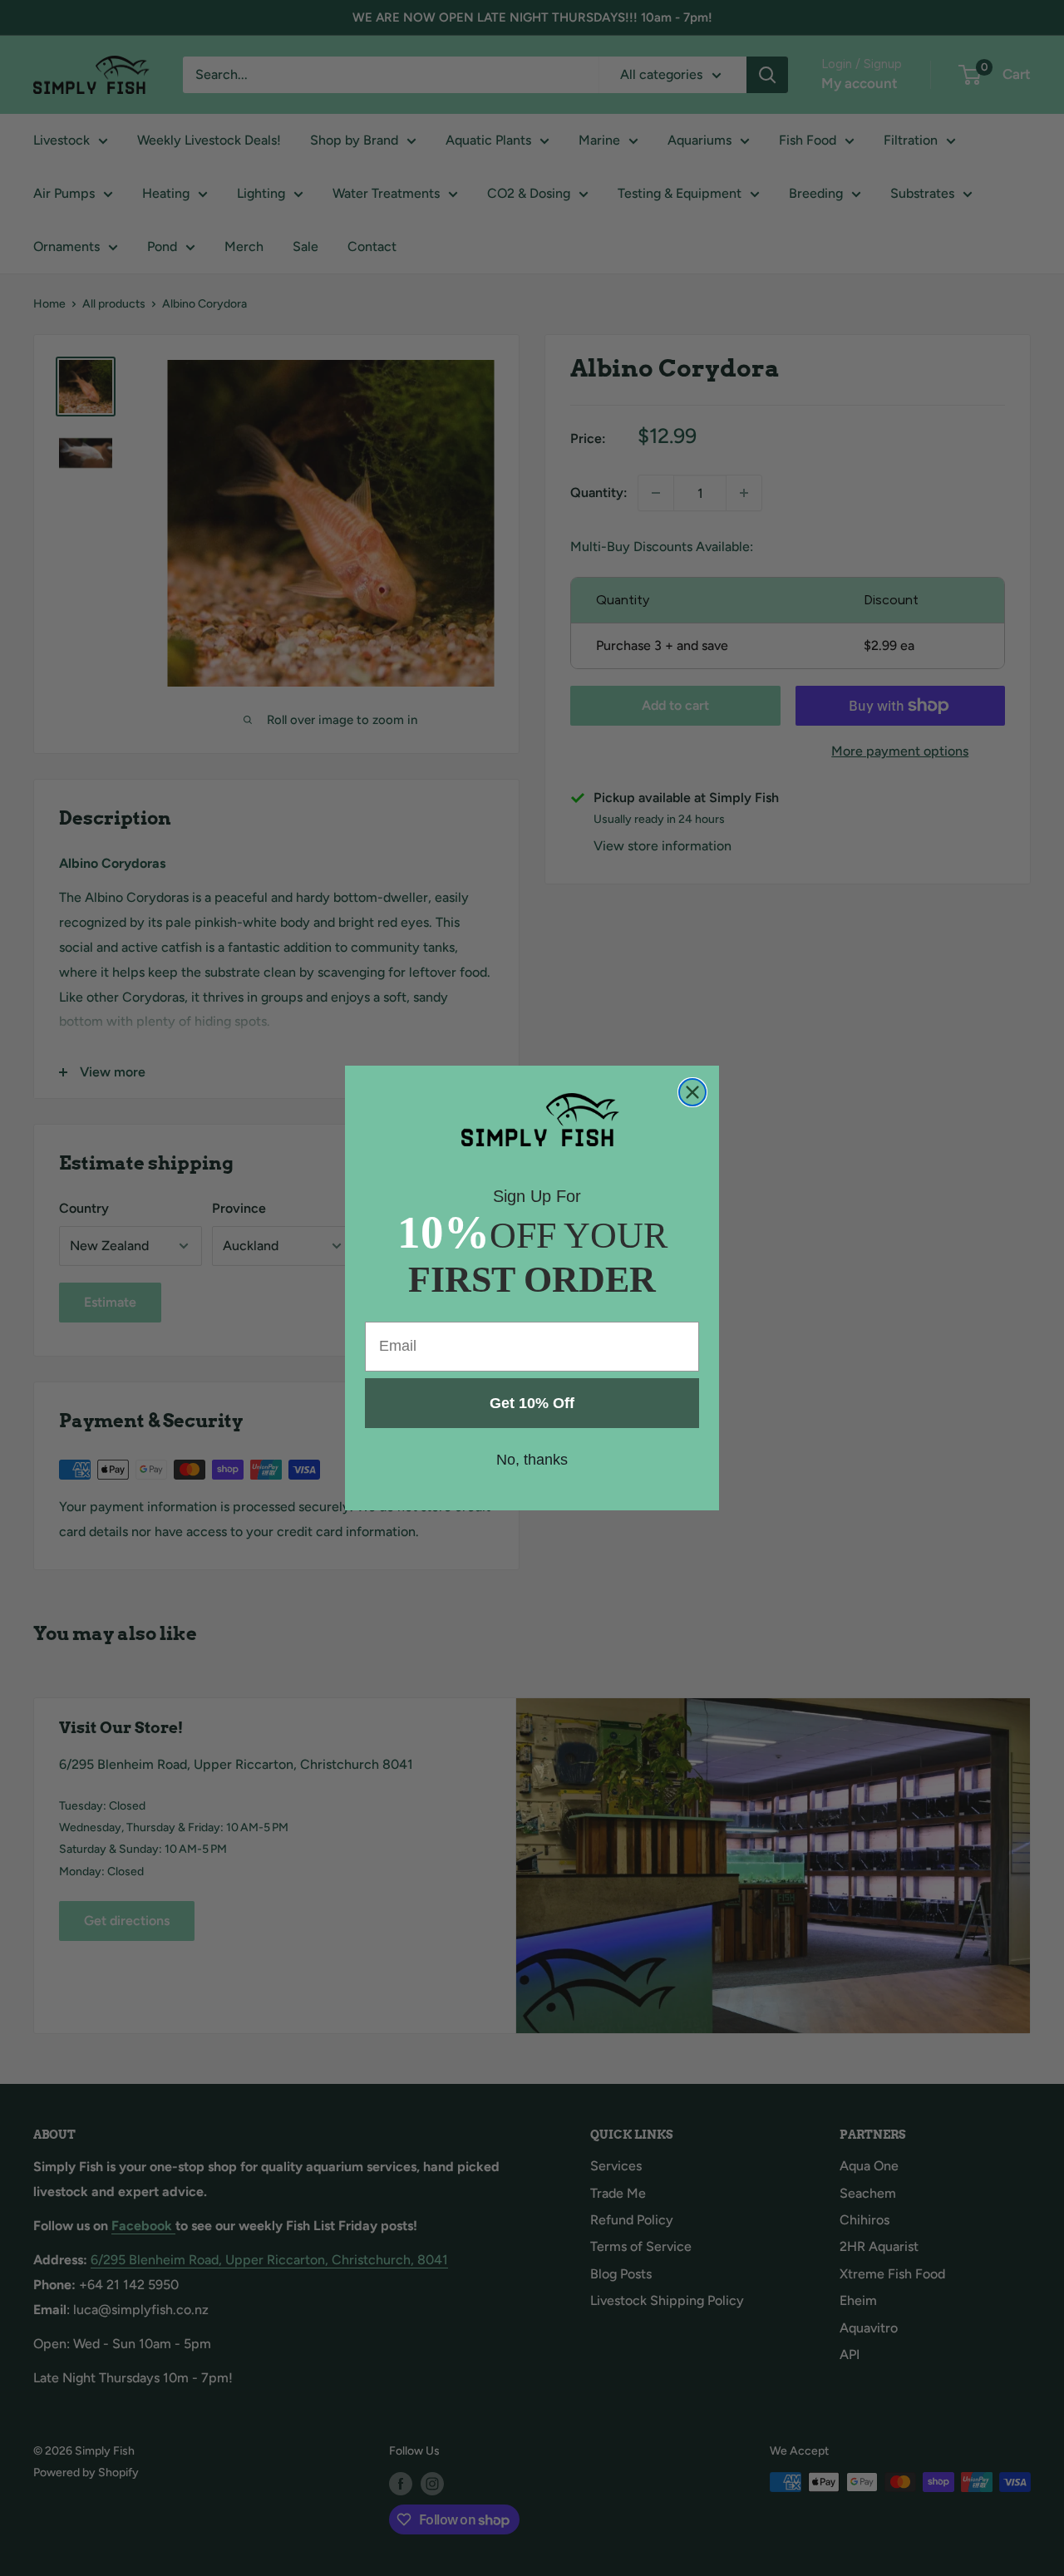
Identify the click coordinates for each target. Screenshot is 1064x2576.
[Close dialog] (692, 1092)
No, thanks (532, 1460)
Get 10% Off (532, 1403)
